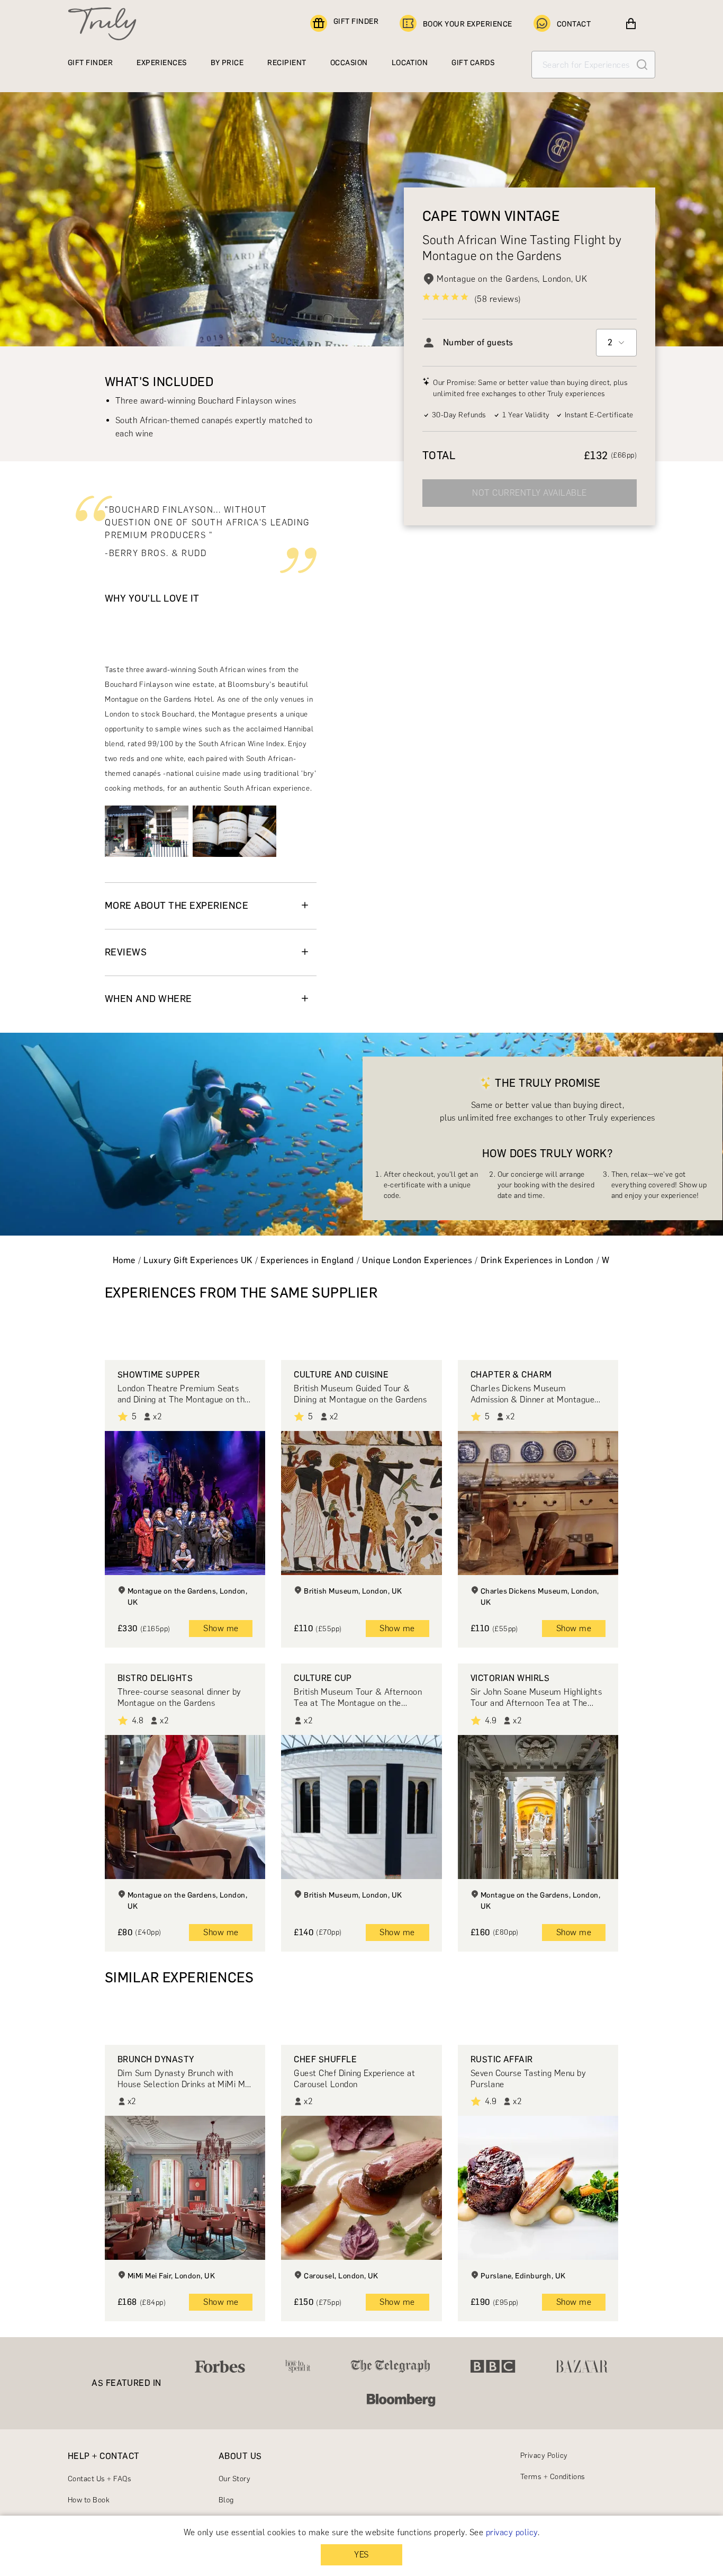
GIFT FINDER (356, 21)
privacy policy (512, 2532)
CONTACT (574, 24)
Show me (221, 1628)
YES (361, 2555)
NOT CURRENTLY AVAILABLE (529, 493)
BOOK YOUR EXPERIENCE (468, 24)
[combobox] (616, 343)
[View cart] (631, 24)
